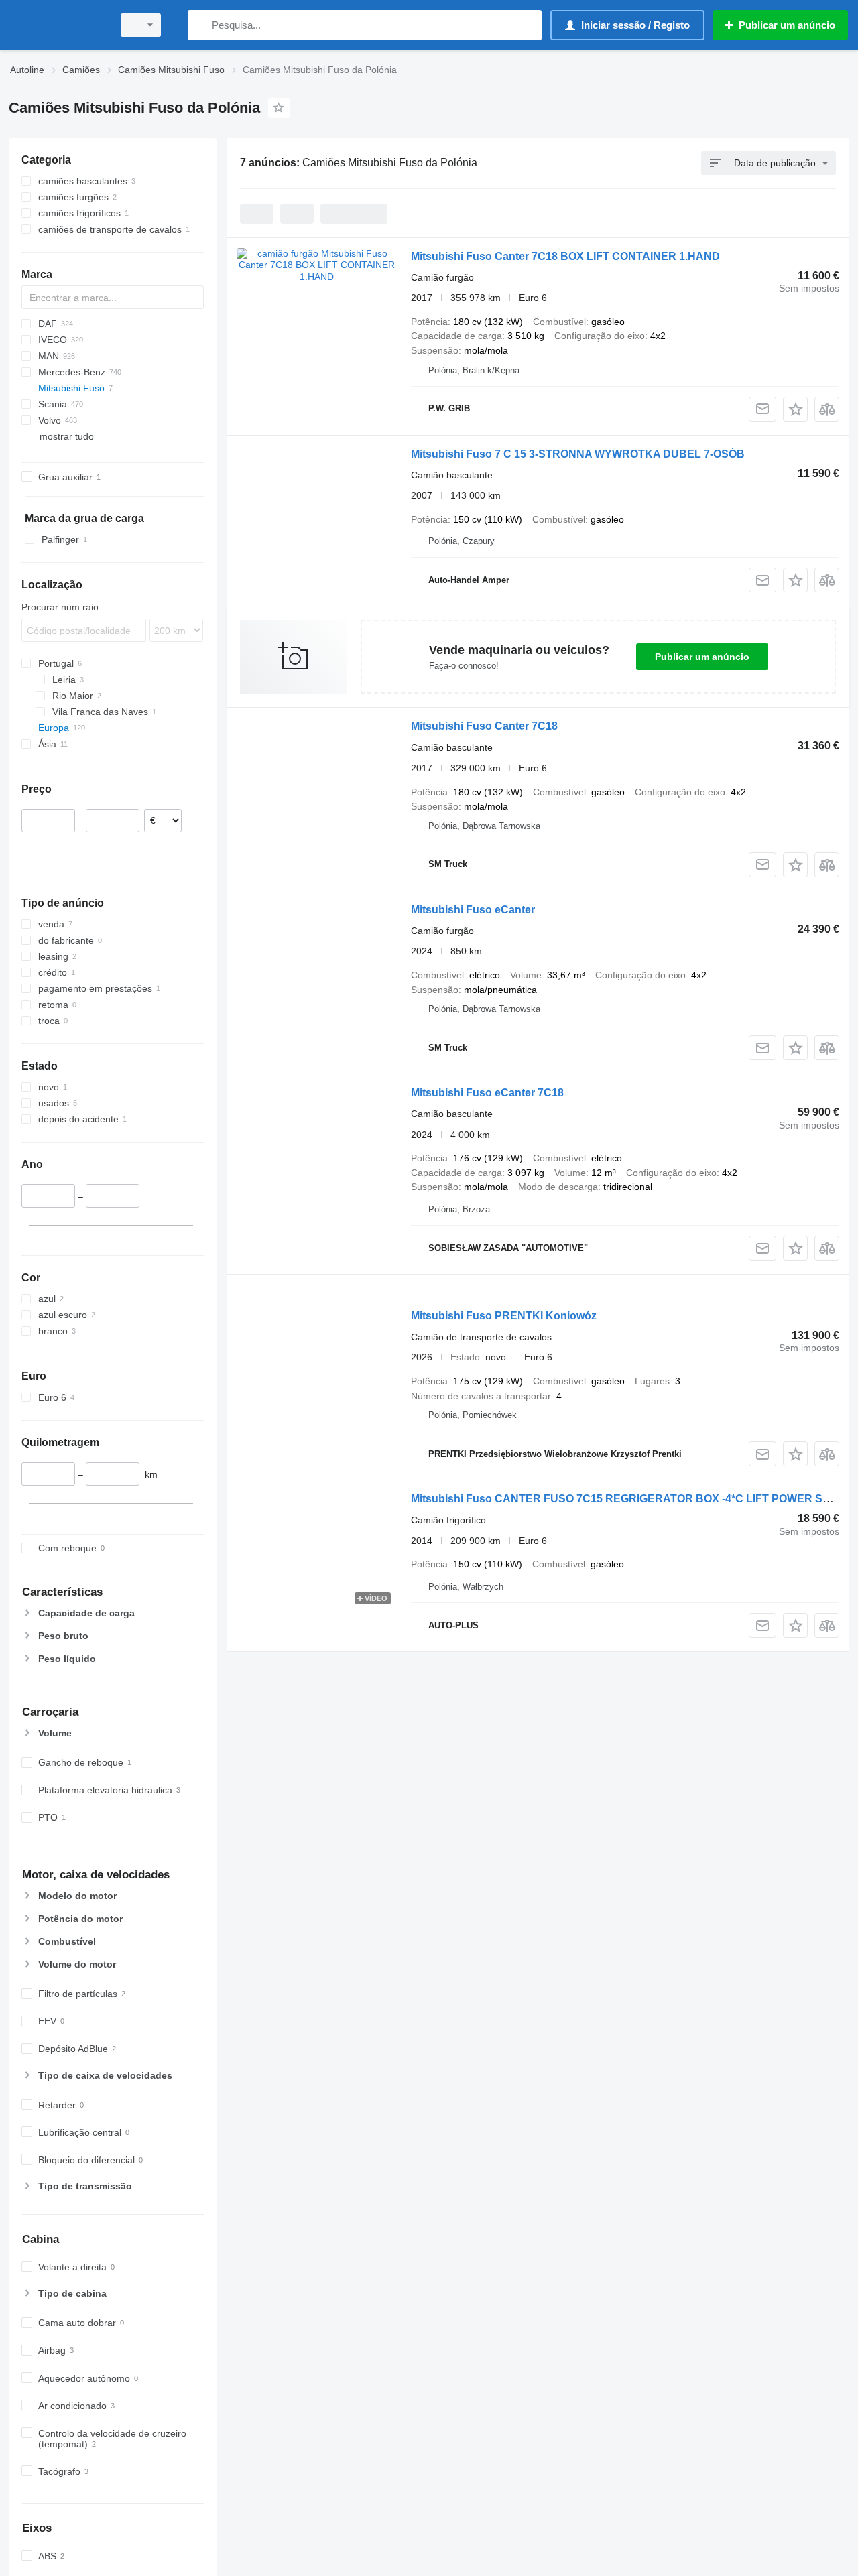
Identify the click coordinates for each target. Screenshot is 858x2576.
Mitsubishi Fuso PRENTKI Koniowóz (504, 1316)
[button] (795, 409)
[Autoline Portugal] (57, 25)
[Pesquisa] (201, 25)
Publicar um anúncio (702, 657)
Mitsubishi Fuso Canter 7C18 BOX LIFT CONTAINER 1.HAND (565, 256)
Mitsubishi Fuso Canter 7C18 (484, 726)
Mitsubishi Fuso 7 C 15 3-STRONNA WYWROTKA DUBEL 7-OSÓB (578, 454)
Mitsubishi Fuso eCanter (473, 910)
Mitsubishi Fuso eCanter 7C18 (487, 1093)
